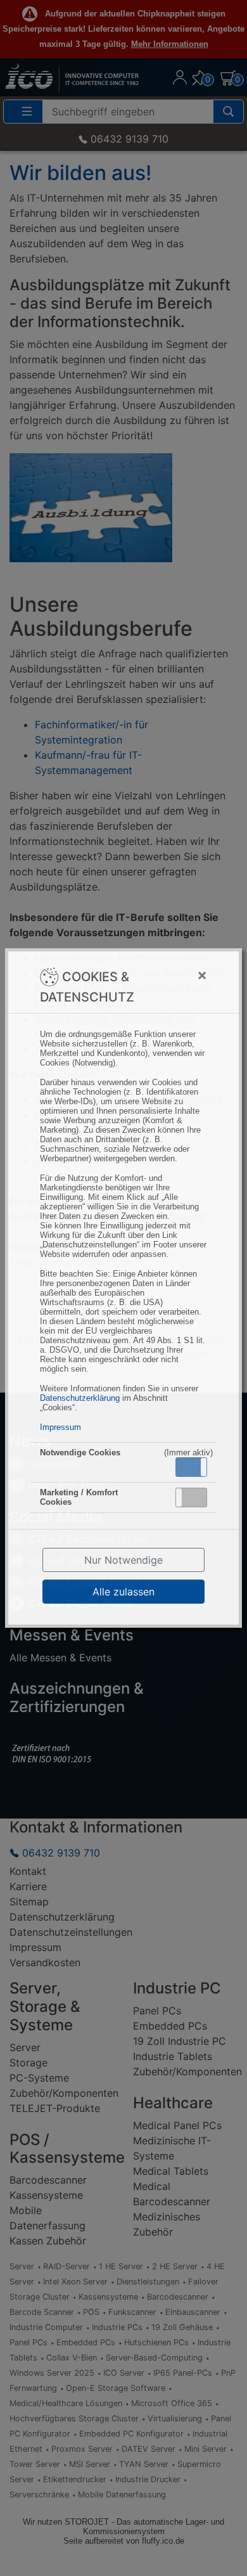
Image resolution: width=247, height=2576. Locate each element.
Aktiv (191, 1467)
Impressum (60, 1427)
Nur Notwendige (123, 1560)
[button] (191, 1467)
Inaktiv (196, 1497)
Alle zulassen (123, 1592)
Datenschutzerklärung (80, 1398)
